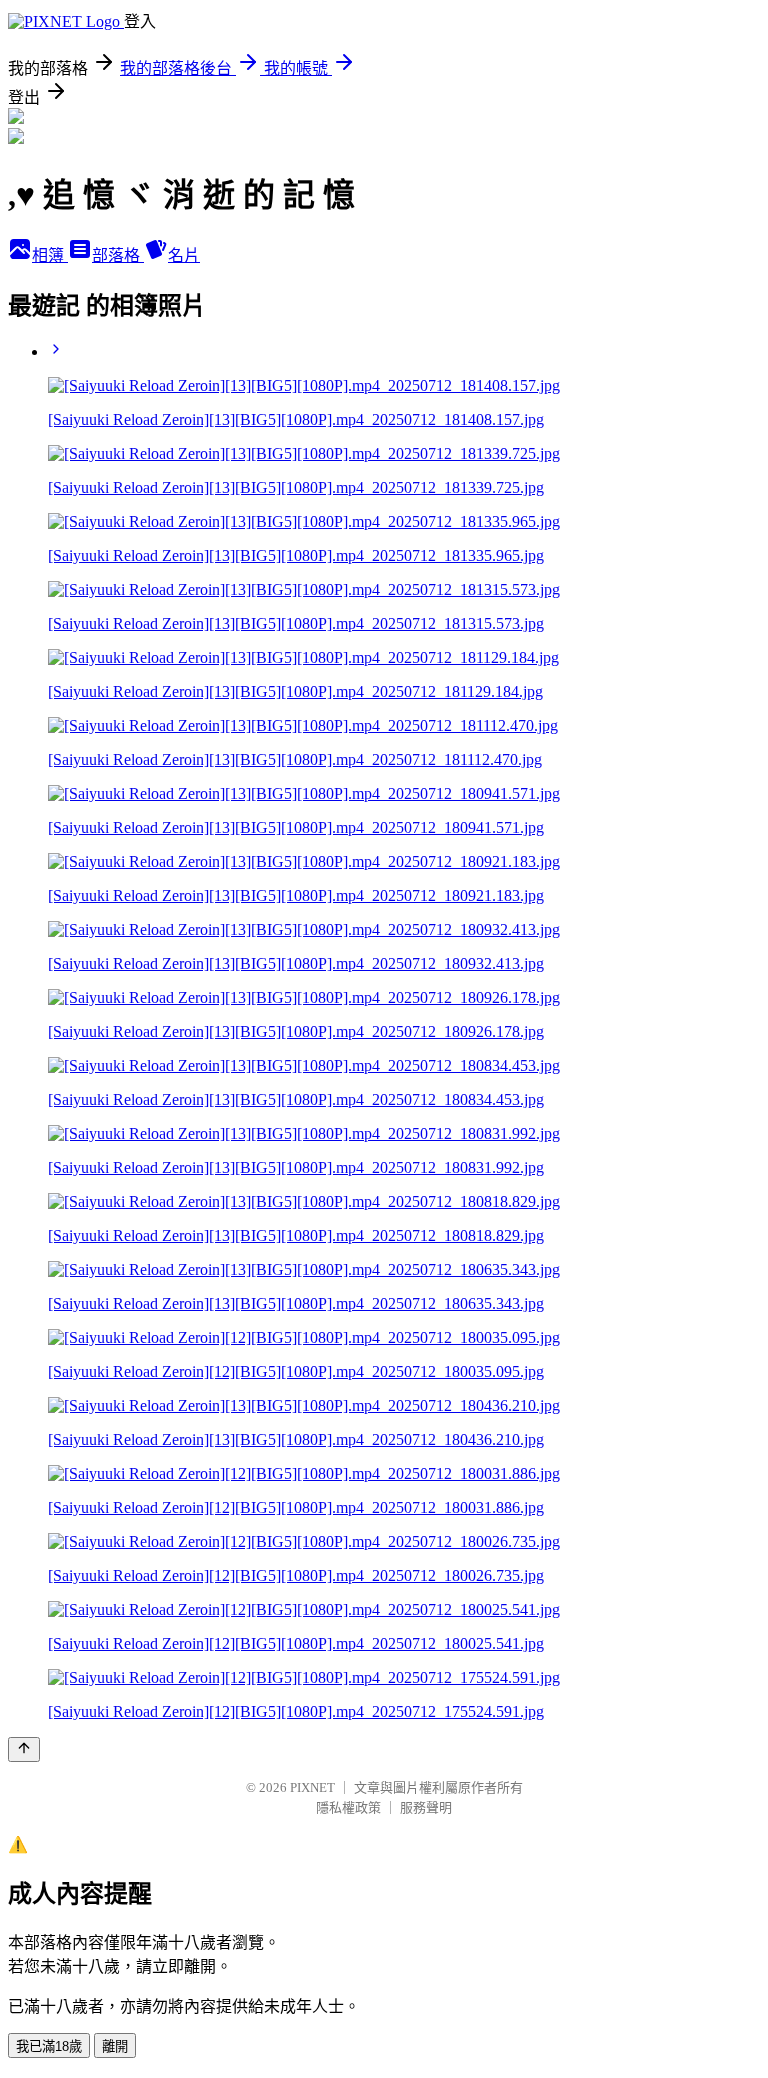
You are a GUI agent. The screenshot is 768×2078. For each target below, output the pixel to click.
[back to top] (24, 1749)
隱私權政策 (348, 1807)
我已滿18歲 (49, 2046)
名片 (184, 255)
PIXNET (312, 1787)
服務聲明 (426, 1807)
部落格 (118, 255)
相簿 (50, 255)
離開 (115, 2046)
